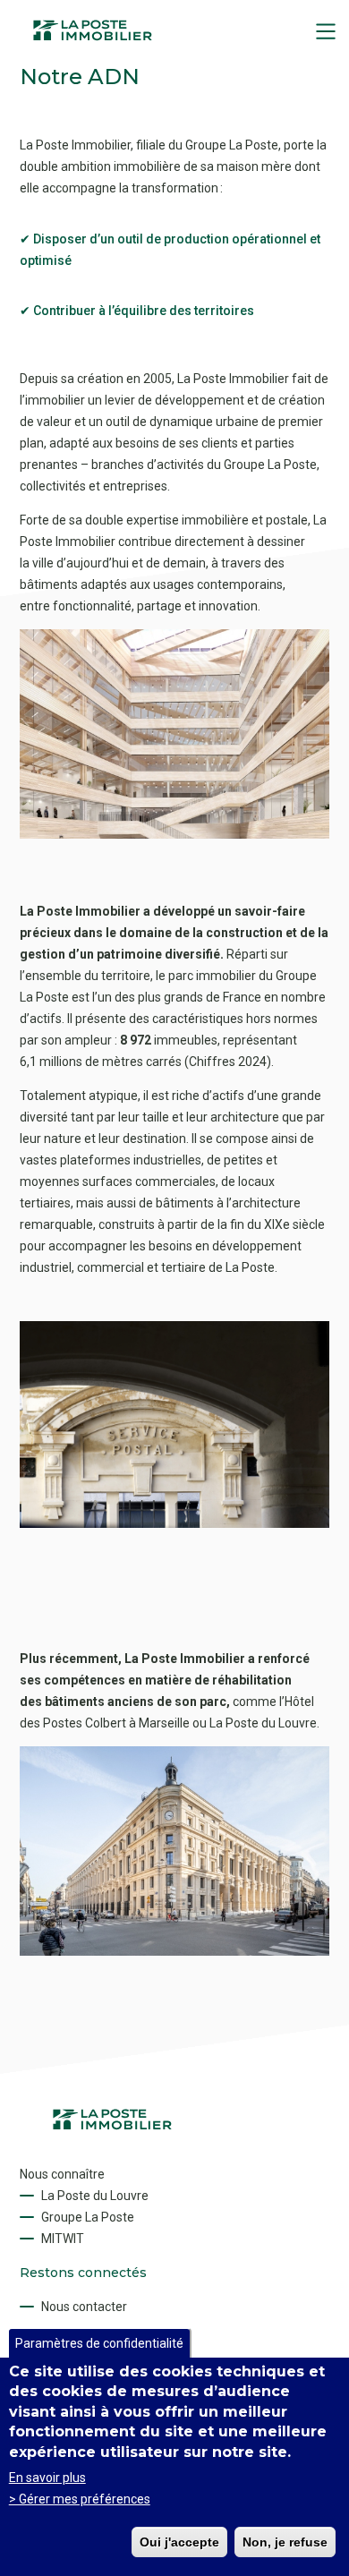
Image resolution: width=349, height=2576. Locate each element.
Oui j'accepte (179, 2542)
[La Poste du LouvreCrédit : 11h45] (174, 1951)
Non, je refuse (285, 2542)
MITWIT (63, 2239)
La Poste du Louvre (95, 2196)
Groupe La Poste (88, 2217)
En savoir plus (47, 2478)
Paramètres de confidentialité (99, 2343)
